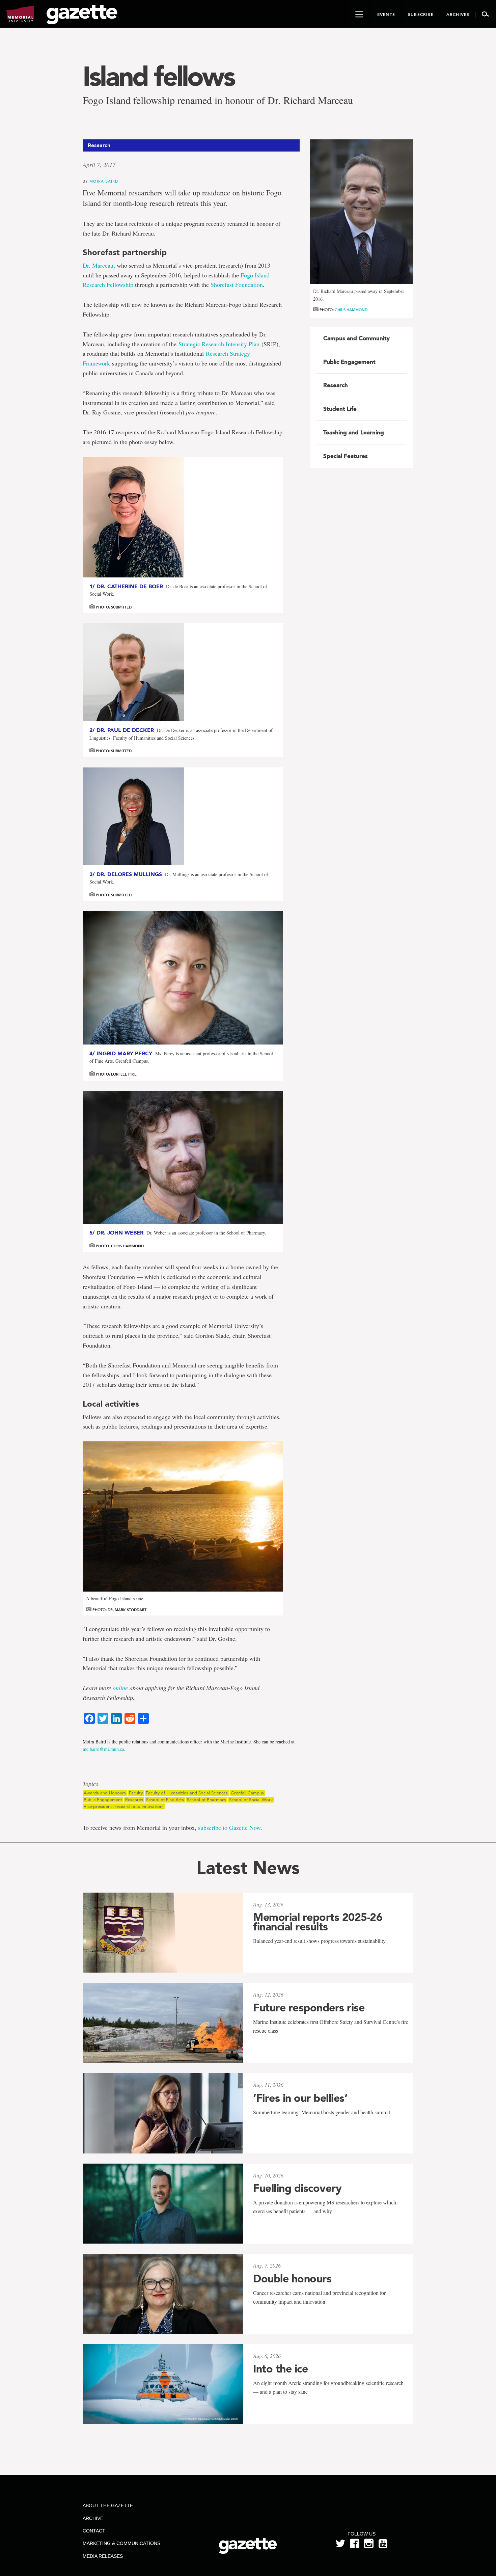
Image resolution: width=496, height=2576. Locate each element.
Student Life (340, 409)
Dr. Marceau (98, 265)
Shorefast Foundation (237, 284)
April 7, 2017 (99, 165)
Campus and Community (356, 338)
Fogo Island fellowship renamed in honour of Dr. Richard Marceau (218, 100)
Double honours (292, 2279)
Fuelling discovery (297, 2188)
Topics (90, 1784)
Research (134, 1800)
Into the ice (280, 2369)
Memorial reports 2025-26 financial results (318, 1922)
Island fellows (158, 76)
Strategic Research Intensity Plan (219, 344)
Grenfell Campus (247, 1793)
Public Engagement (103, 1800)
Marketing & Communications (121, 2543)
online (120, 1688)
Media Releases (103, 2556)
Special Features (346, 456)
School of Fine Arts (165, 1800)
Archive (93, 2518)
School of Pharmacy (206, 1800)
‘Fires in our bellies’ (300, 2098)
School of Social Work (251, 1800)
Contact (94, 2531)
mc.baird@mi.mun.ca (103, 1749)
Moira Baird (104, 181)
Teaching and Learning (354, 432)
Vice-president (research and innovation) (124, 1806)
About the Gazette (108, 2505)
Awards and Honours (105, 1793)
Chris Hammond (351, 310)
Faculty (136, 1793)
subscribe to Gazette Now (229, 1827)
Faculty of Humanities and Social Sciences (187, 1793)
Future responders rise (309, 2008)
